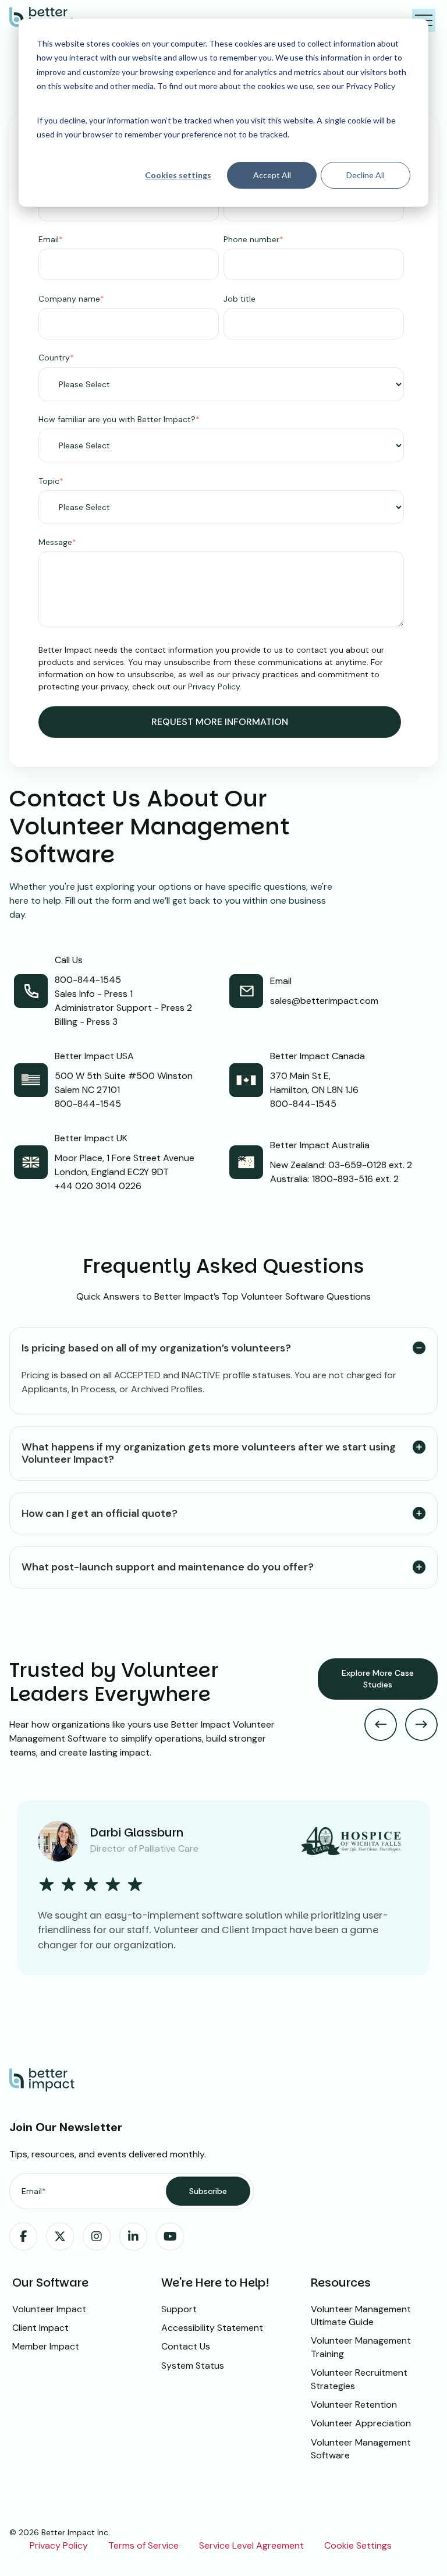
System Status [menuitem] (193, 2366)
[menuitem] (23, 2237)
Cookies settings (178, 175)
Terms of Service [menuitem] (143, 2545)
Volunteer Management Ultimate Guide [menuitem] (361, 2315)
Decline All (366, 175)
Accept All (272, 175)
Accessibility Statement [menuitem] (212, 2328)
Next (421, 1725)
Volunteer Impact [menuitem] (49, 2309)
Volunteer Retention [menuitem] (354, 2405)
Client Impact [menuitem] (40, 2328)
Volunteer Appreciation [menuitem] (361, 2423)
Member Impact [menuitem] (46, 2346)
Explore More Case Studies (378, 1679)
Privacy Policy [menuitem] (59, 2545)
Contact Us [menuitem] (186, 2346)
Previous (381, 1725)
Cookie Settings (358, 2545)
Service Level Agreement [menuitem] (251, 2545)
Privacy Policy (214, 687)
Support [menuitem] (179, 2309)
